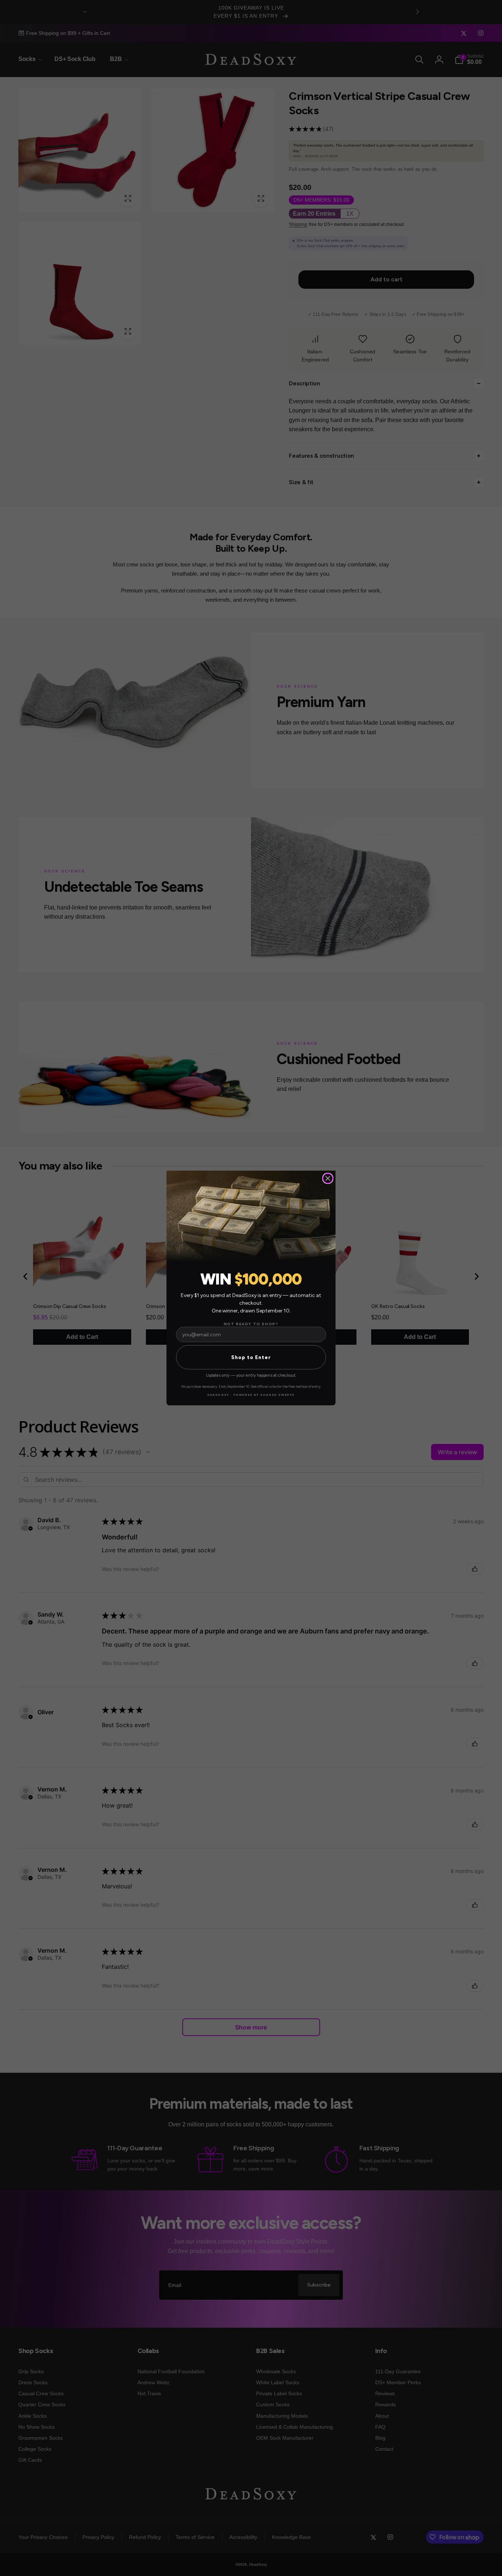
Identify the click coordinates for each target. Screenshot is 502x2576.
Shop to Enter (251, 1357)
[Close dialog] (328, 1178)
